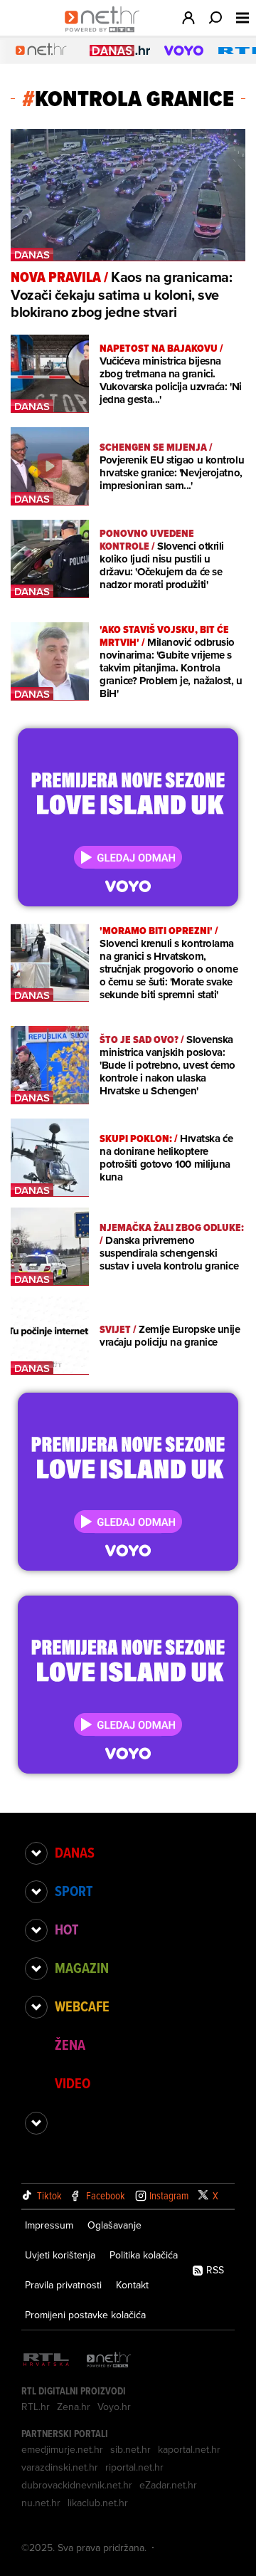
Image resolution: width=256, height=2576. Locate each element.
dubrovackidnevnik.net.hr (77, 2485)
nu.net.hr (41, 2503)
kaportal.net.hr (189, 2449)
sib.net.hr (130, 2449)
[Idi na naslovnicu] (106, 33)
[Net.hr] (109, 2361)
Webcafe (82, 2006)
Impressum (49, 2225)
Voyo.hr (114, 2407)
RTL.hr (36, 2407)
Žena (70, 2045)
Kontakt (132, 2285)
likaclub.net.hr (98, 2503)
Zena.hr (74, 2407)
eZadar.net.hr (168, 2485)
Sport (74, 1891)
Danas (75, 1853)
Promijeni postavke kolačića (85, 2315)
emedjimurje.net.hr (62, 2449)
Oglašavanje (114, 2225)
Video (73, 2083)
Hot (66, 1930)
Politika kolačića (144, 2255)
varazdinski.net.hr (60, 2467)
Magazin (82, 1968)
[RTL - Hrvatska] (46, 2361)
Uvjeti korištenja (60, 2255)
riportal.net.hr (134, 2467)
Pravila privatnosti (63, 2285)
